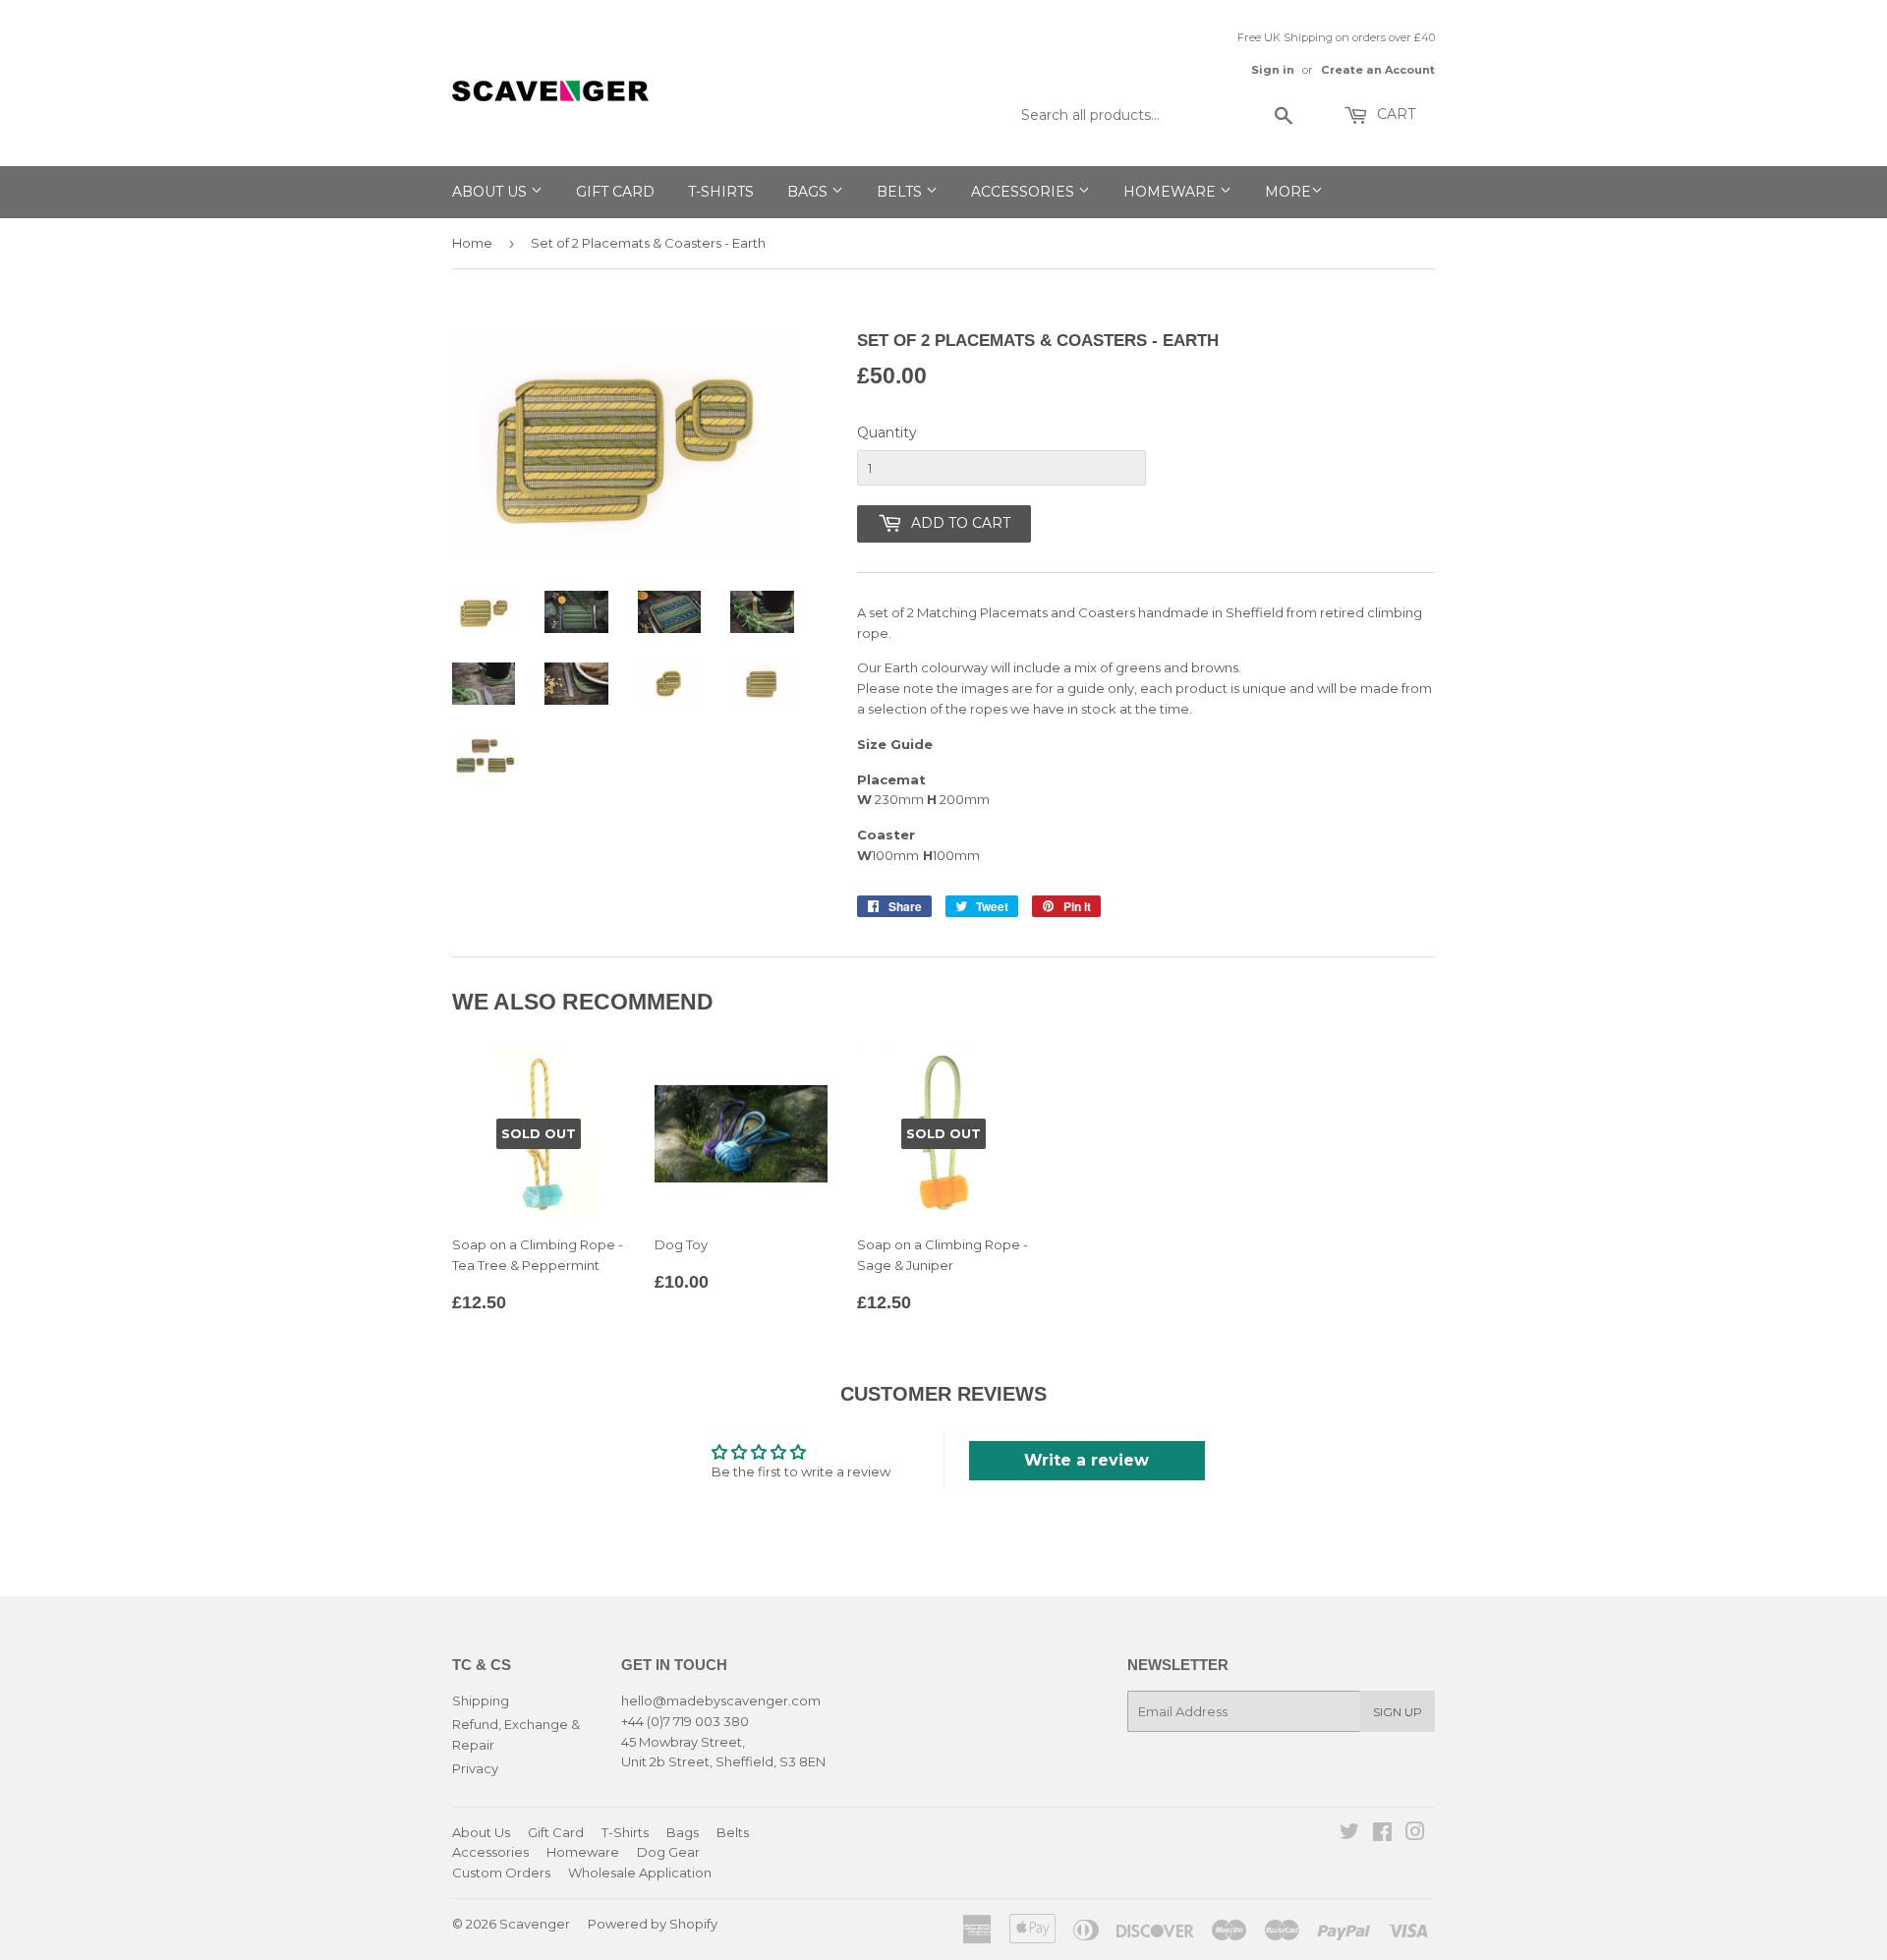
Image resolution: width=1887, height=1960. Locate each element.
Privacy (475, 1768)
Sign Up (1398, 1712)
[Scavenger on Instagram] (1415, 1834)
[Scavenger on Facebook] (1382, 1834)
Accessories (1025, 192)
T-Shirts (721, 192)
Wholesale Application (640, 1873)
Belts (901, 192)
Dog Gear (668, 1852)
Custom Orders (501, 1873)
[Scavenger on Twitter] (1349, 1834)
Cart (1394, 114)
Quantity (887, 432)
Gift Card (615, 192)
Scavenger (535, 1924)
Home (472, 243)
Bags (809, 192)
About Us (491, 192)
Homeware (1172, 192)
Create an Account (1378, 70)
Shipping (481, 1701)
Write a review (1086, 1460)
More (1288, 192)
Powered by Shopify (653, 1924)
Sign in (1273, 70)
